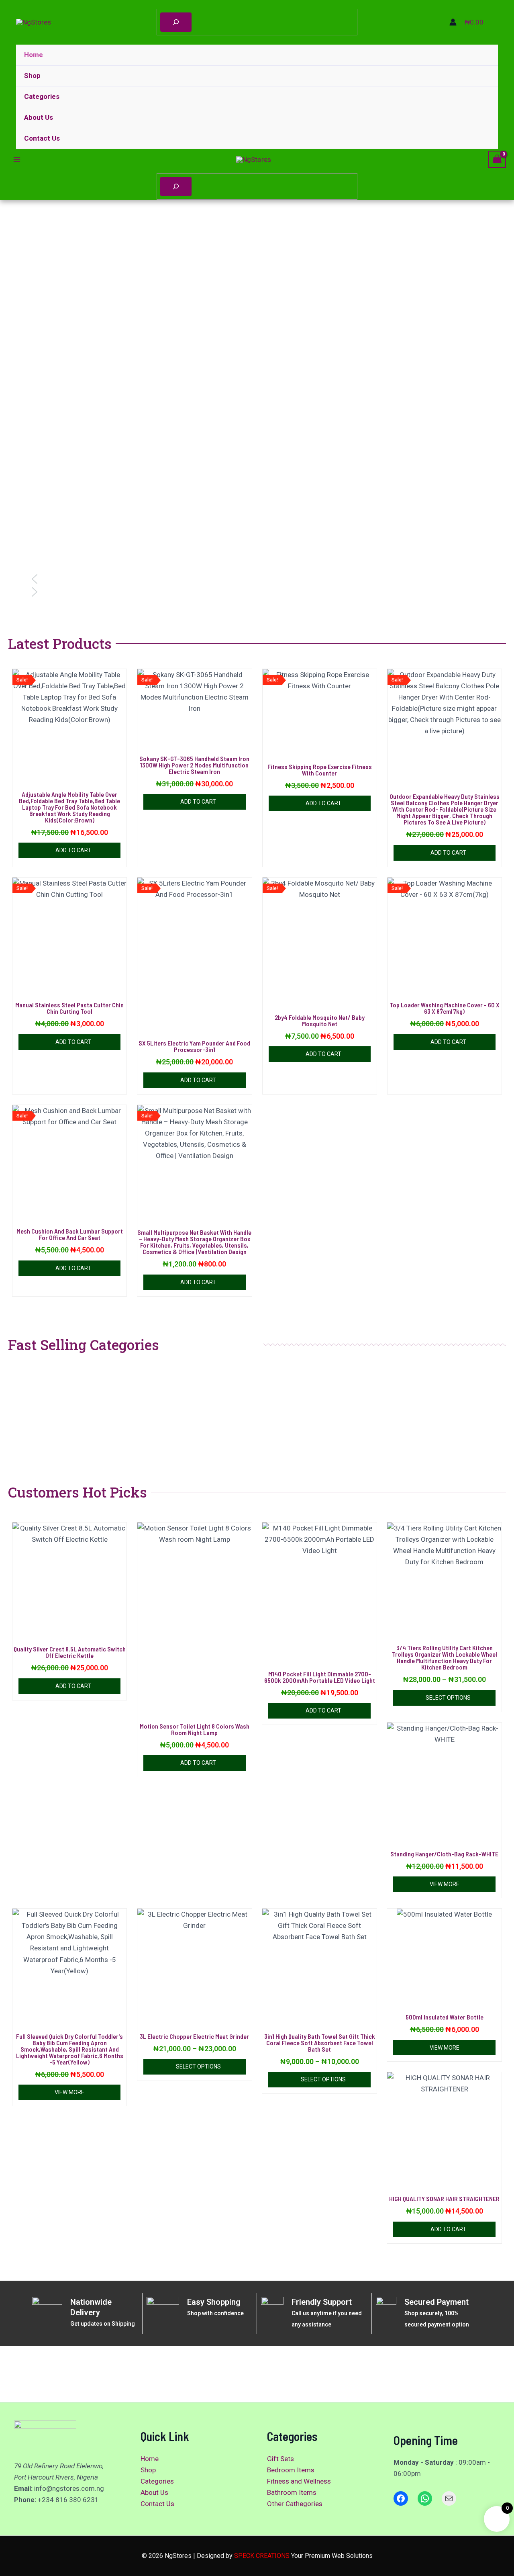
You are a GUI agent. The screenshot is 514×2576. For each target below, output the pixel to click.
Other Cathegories (295, 2504)
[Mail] (449, 2498)
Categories (42, 96)
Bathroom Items (292, 2492)
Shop (32, 76)
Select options (448, 1698)
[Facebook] (401, 2498)
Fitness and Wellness (299, 2481)
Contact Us (42, 138)
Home (34, 55)
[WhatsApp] (425, 2498)
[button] (257, 579)
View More (445, 1884)
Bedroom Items (291, 2470)
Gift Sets (280, 2459)
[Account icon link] (453, 22)
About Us (39, 117)
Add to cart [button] (73, 850)
